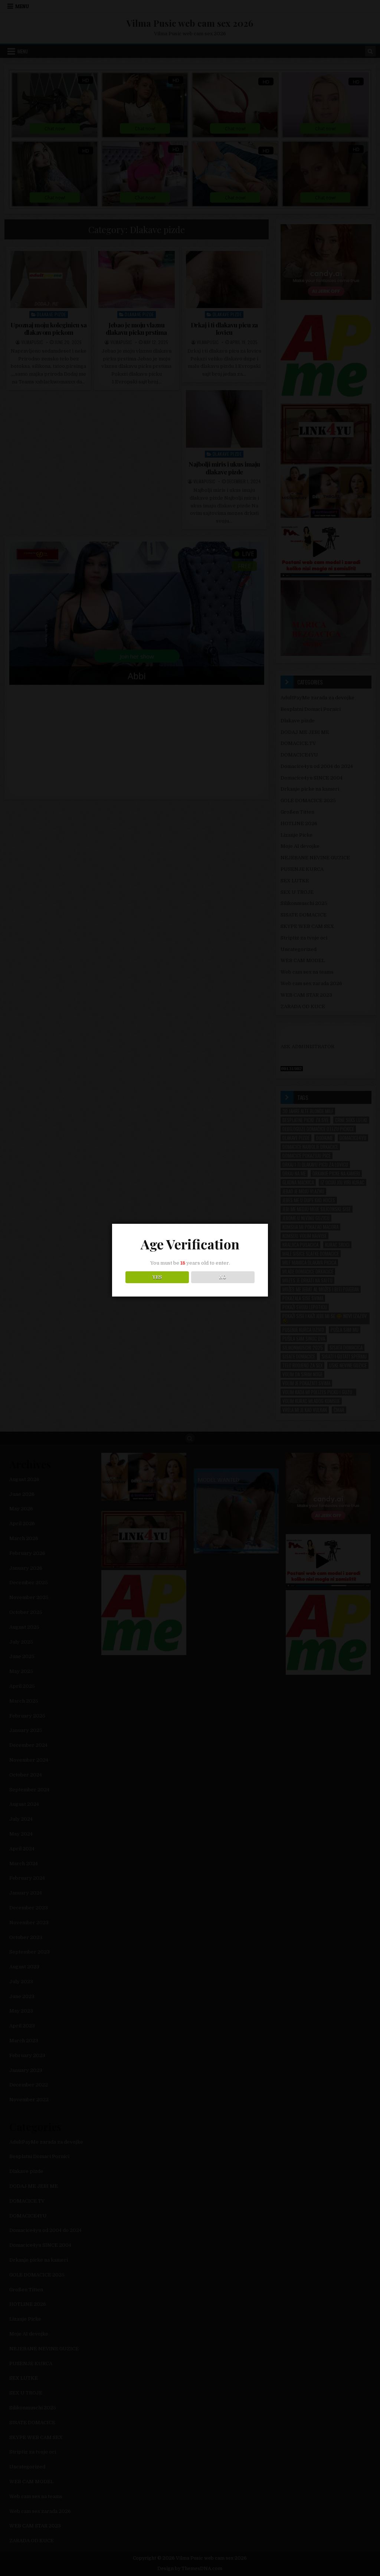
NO (223, 1277)
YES (157, 1277)
